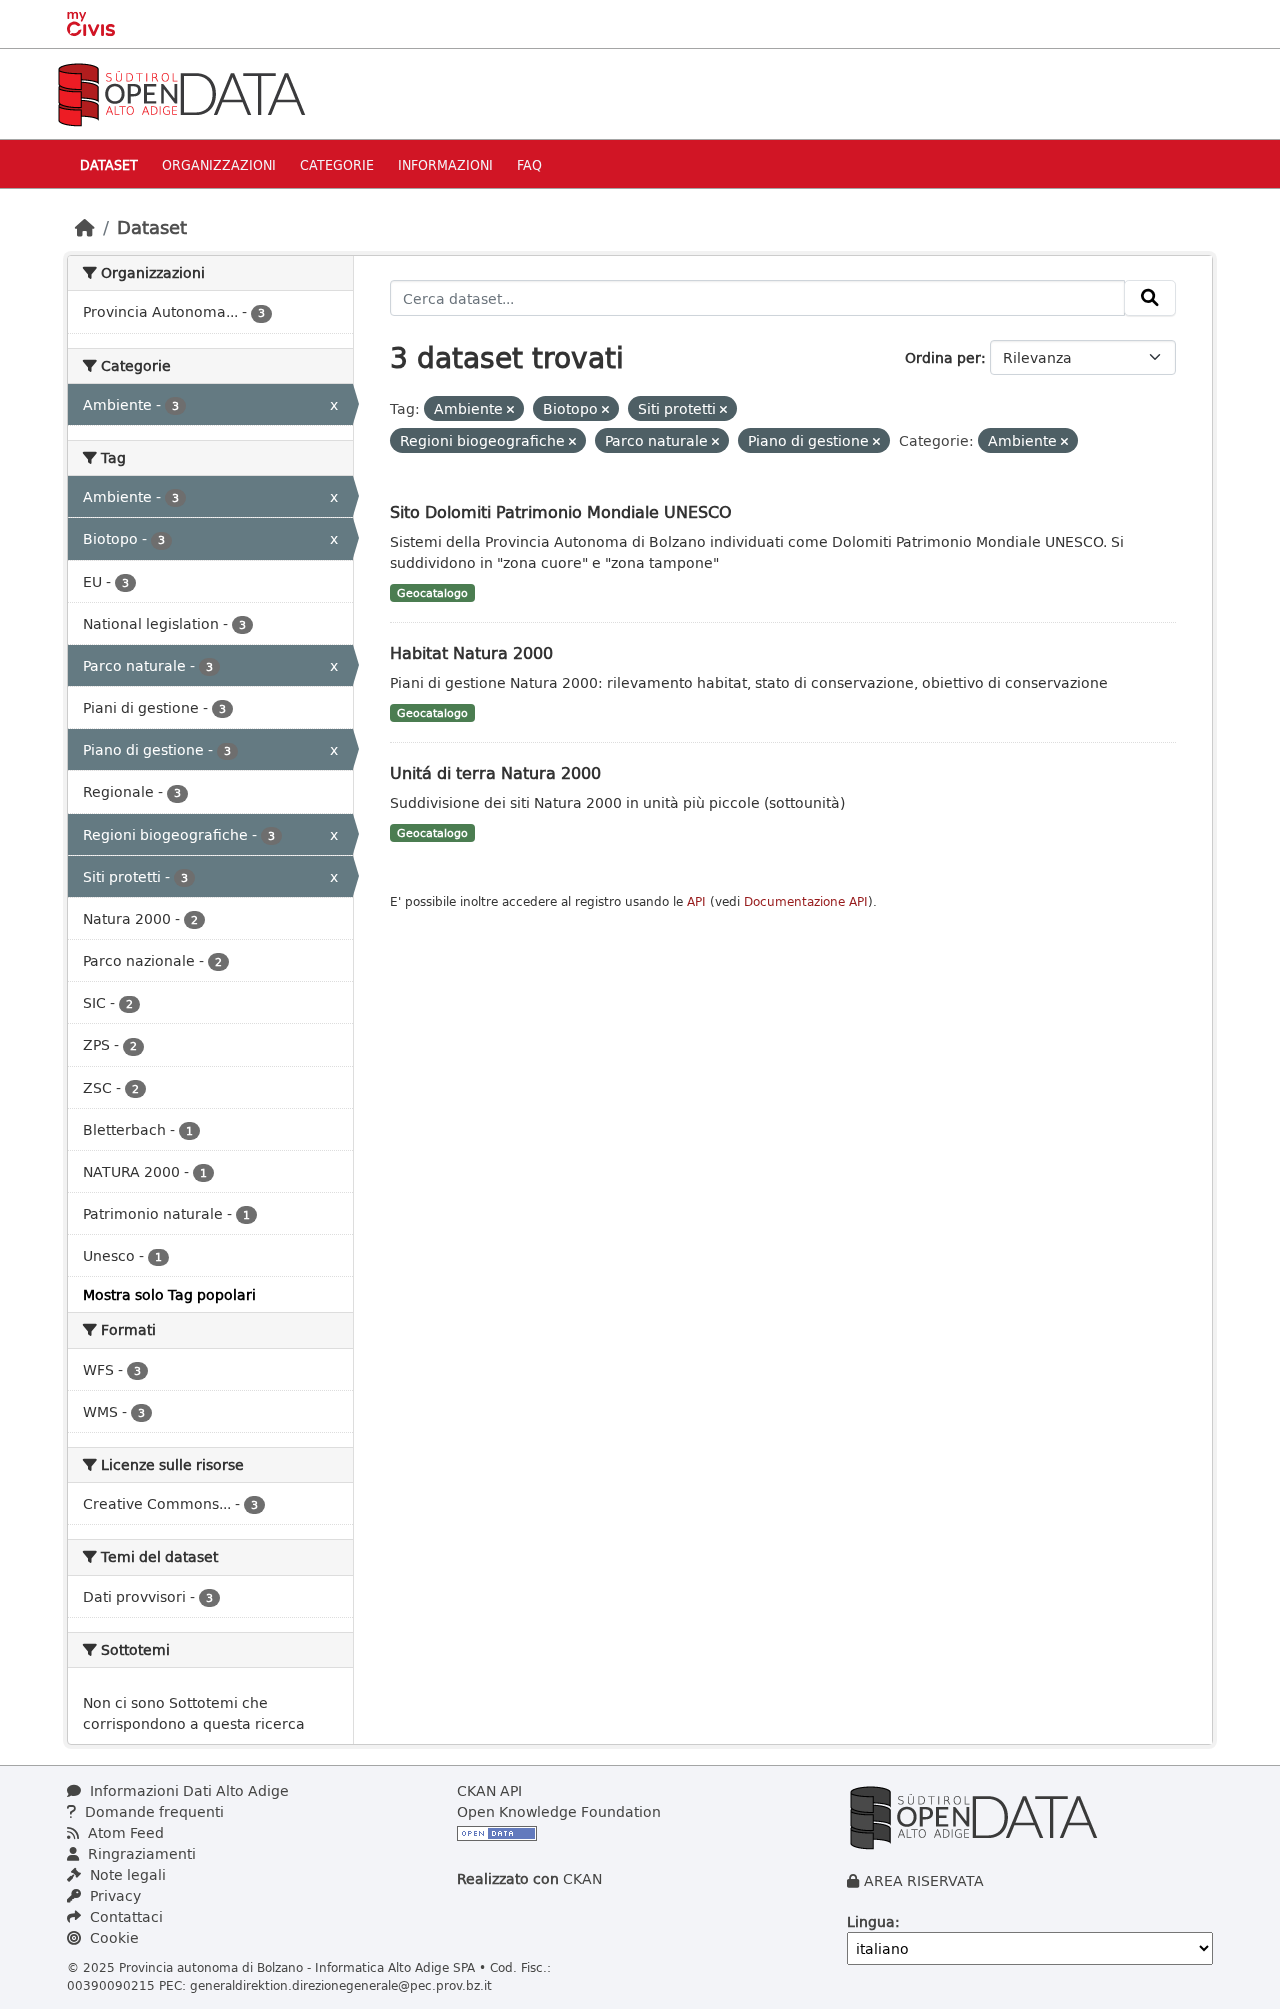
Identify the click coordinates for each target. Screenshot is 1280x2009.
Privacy (113, 1895)
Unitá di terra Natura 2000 (495, 772)
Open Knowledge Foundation (559, 1811)
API (696, 901)
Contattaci (124, 1916)
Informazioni (445, 164)
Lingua (871, 1921)
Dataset (109, 164)
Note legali (126, 1874)
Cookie (112, 1937)
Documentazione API (806, 901)
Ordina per (943, 357)
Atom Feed (124, 1832)
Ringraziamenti (140, 1853)
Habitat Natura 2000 (471, 652)
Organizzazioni (219, 164)
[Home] (85, 227)
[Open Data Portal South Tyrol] (181, 92)
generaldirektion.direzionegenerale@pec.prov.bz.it (341, 1985)
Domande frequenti (152, 1811)
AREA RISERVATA (924, 1880)
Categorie (337, 164)
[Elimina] (510, 409)
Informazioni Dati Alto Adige (187, 1790)
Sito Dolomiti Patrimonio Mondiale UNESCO (561, 511)
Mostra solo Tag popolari (169, 1294)
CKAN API (489, 1790)
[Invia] (1150, 298)
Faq (529, 164)
